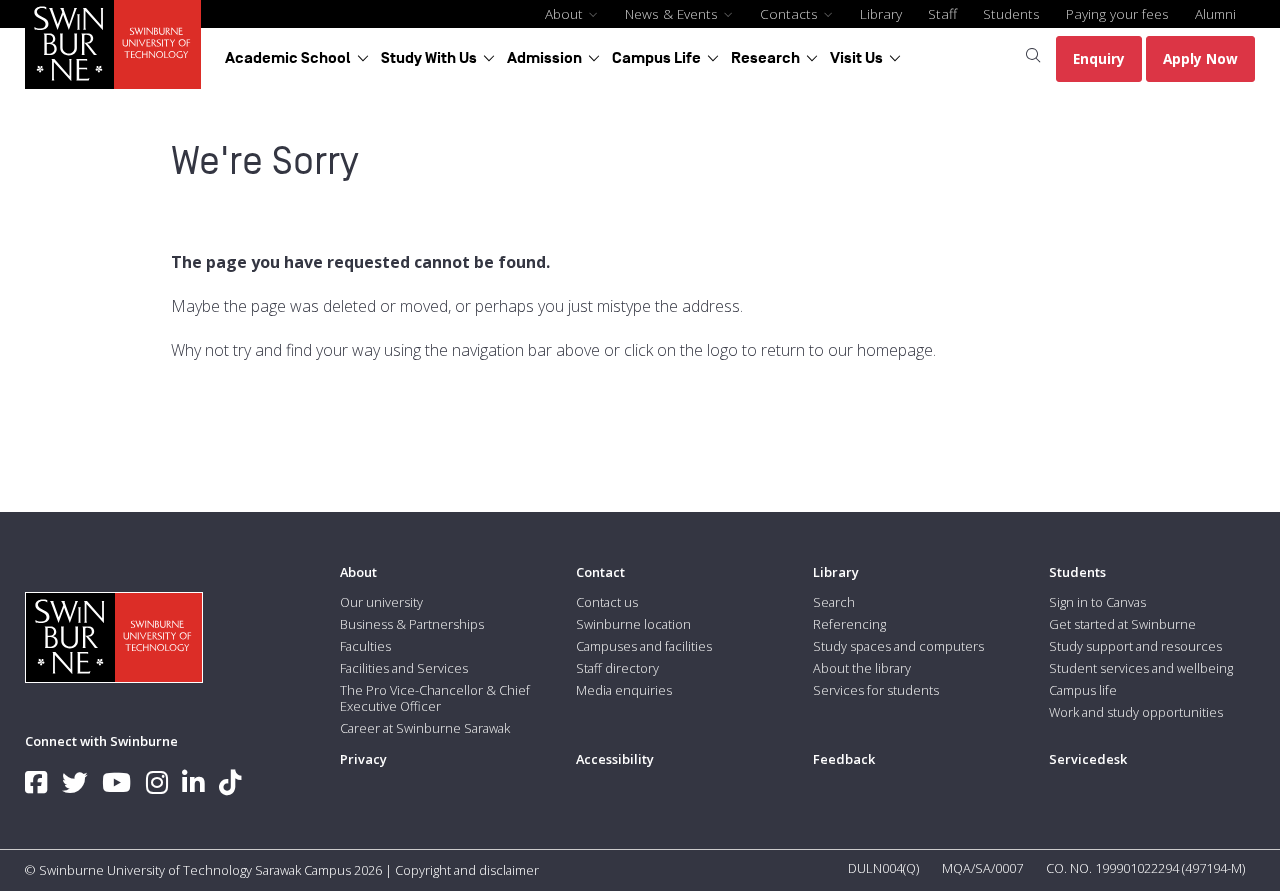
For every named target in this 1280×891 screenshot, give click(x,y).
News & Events (673, 13)
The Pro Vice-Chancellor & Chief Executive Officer (435, 698)
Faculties (365, 646)
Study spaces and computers (898, 646)
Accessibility (615, 759)
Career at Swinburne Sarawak (425, 728)
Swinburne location (633, 624)
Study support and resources (1135, 646)
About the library (862, 668)
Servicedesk (1088, 759)
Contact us (607, 602)
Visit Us (856, 58)
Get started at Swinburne (1122, 624)
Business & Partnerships (412, 624)
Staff (942, 13)
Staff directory (617, 668)
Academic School (288, 58)
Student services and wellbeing (1141, 668)
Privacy (363, 759)
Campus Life (656, 58)
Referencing (849, 624)
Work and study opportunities (1136, 712)
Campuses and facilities (644, 646)
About (566, 13)
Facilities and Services (404, 668)
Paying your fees (1117, 13)
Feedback (844, 759)
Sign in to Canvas (1097, 602)
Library (881, 13)
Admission (544, 58)
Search (834, 602)
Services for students (876, 690)
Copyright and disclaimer (467, 870)
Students (1011, 13)
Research (765, 58)
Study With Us (429, 58)
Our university (381, 602)
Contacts (791, 13)
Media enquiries (624, 690)
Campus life (1083, 690)
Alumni (1215, 13)
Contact (600, 572)
